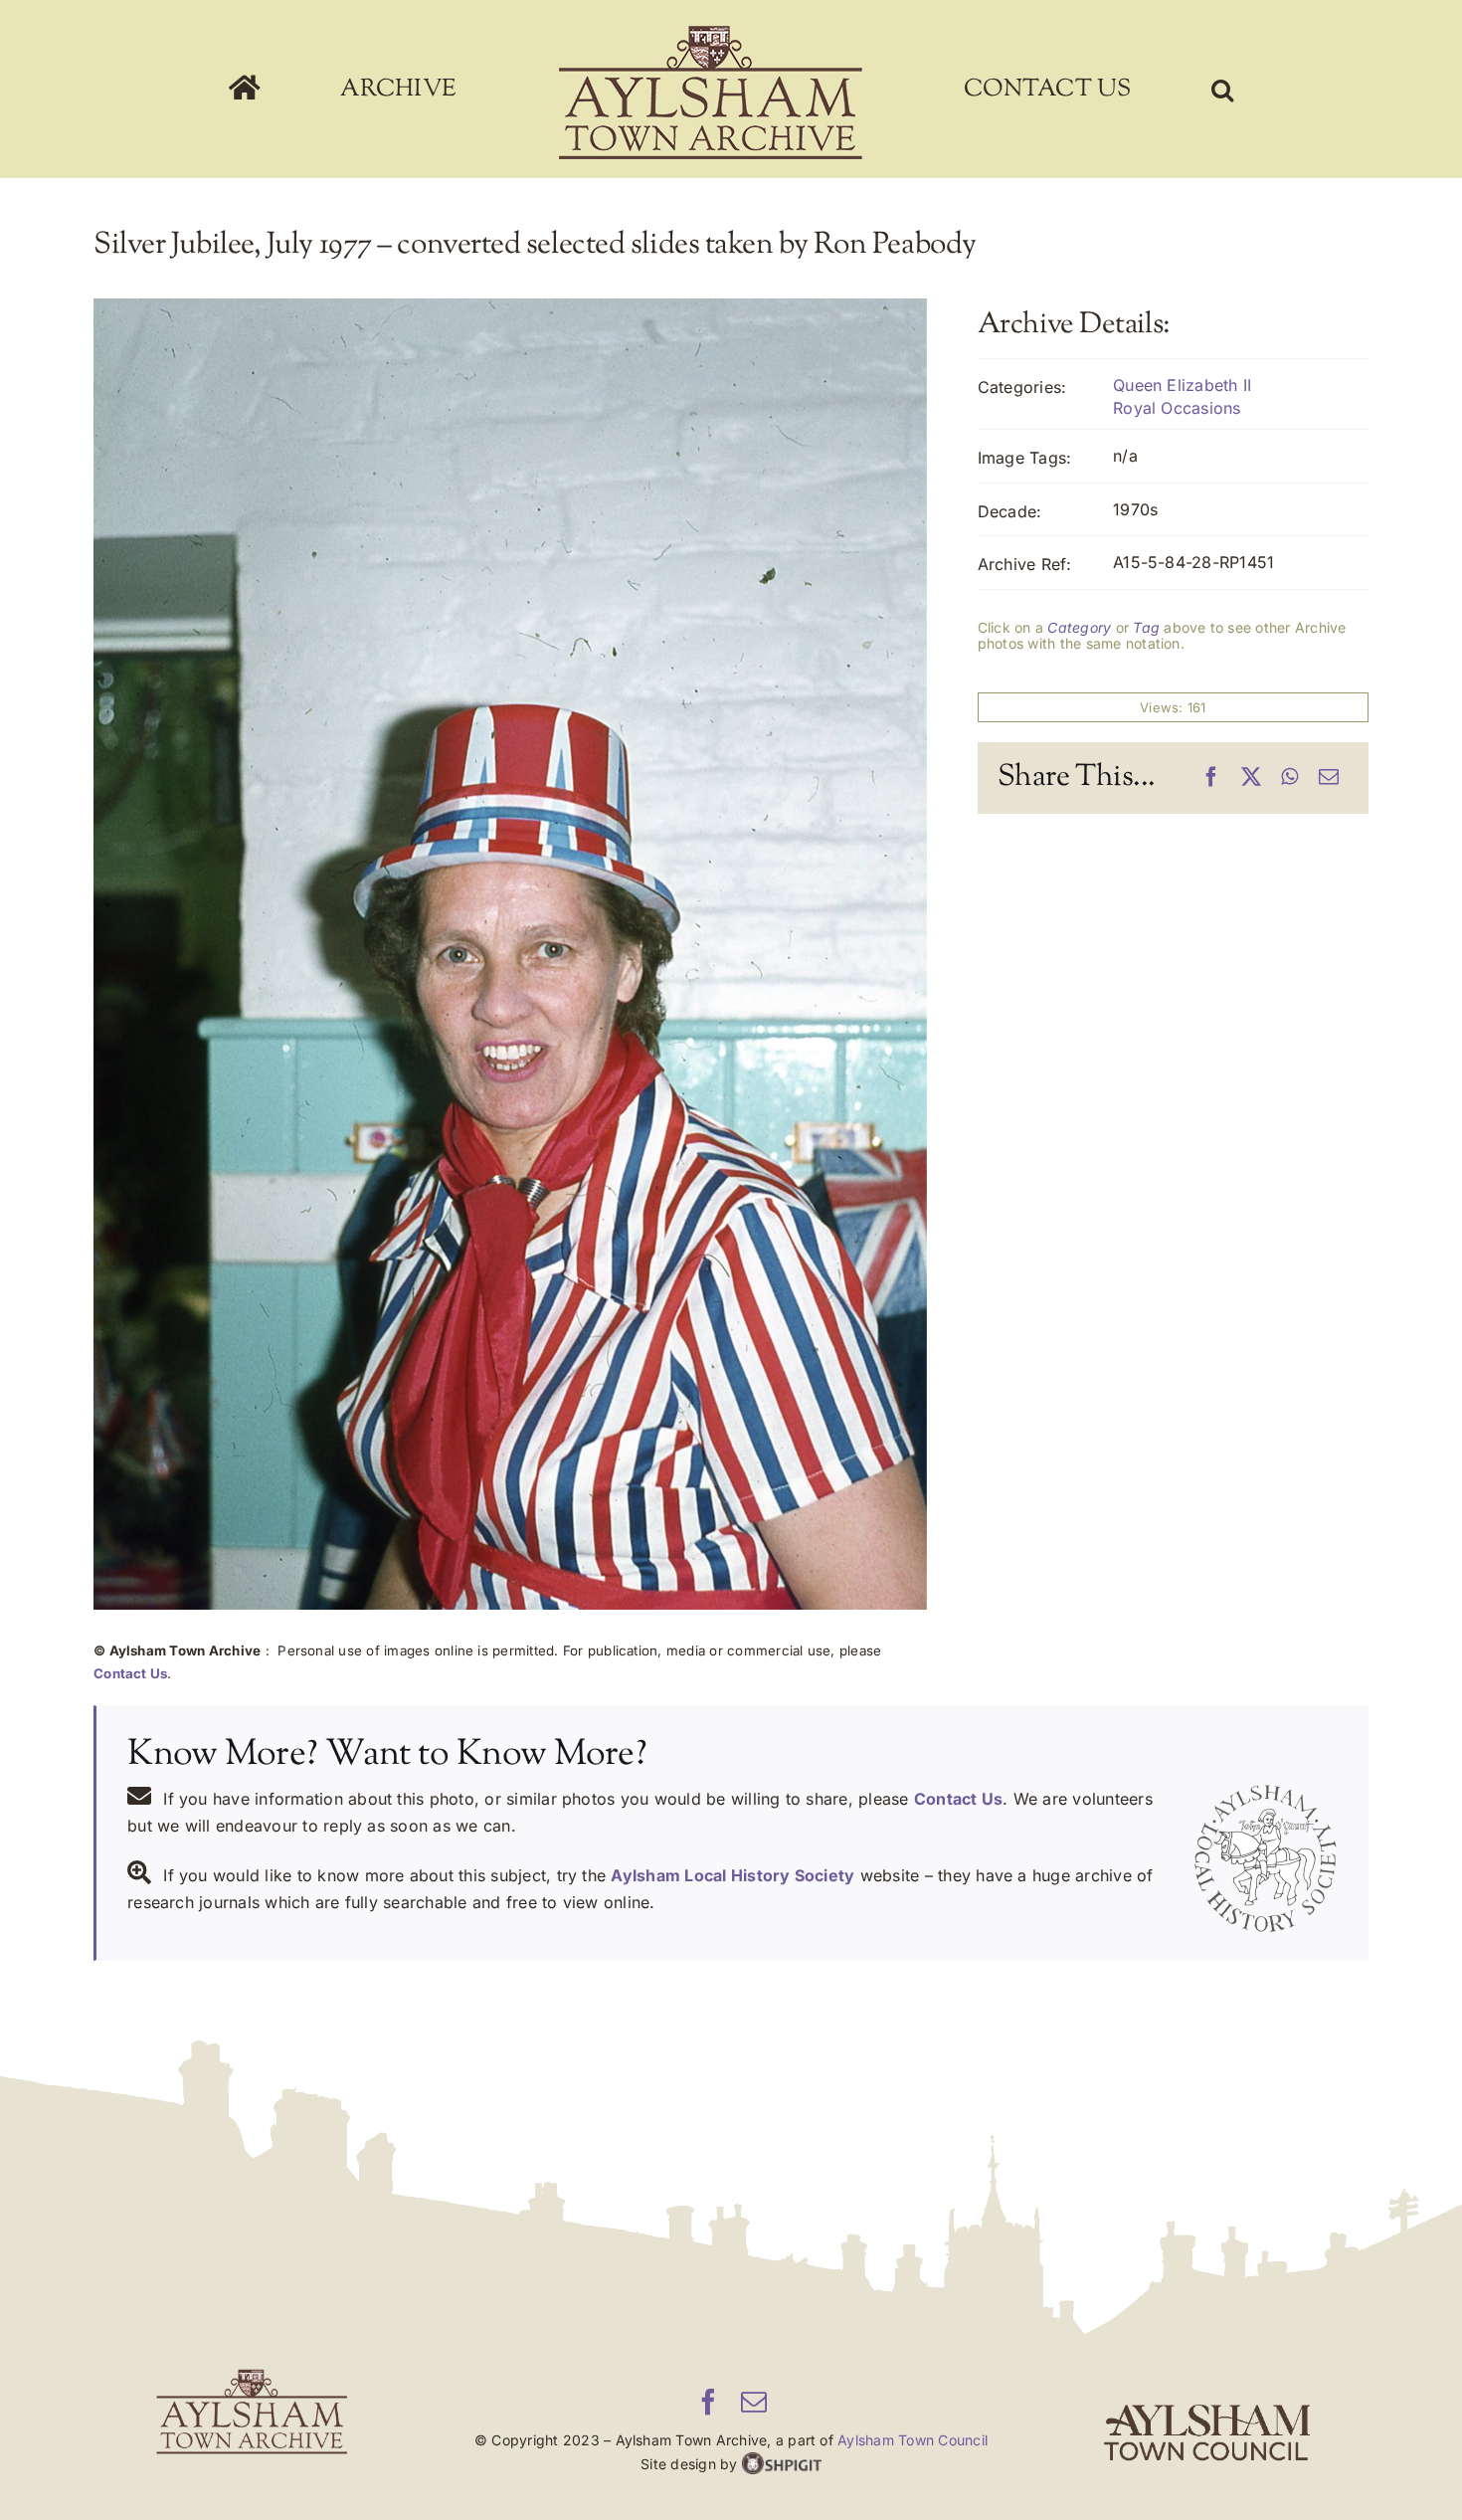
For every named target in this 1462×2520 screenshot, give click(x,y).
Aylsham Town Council (913, 2440)
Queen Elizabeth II (1182, 385)
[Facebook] (1211, 778)
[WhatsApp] (1289, 778)
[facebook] (708, 2402)
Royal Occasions (1177, 408)
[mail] (754, 2402)
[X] (1251, 778)
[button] (1093, 90)
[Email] (1329, 778)
